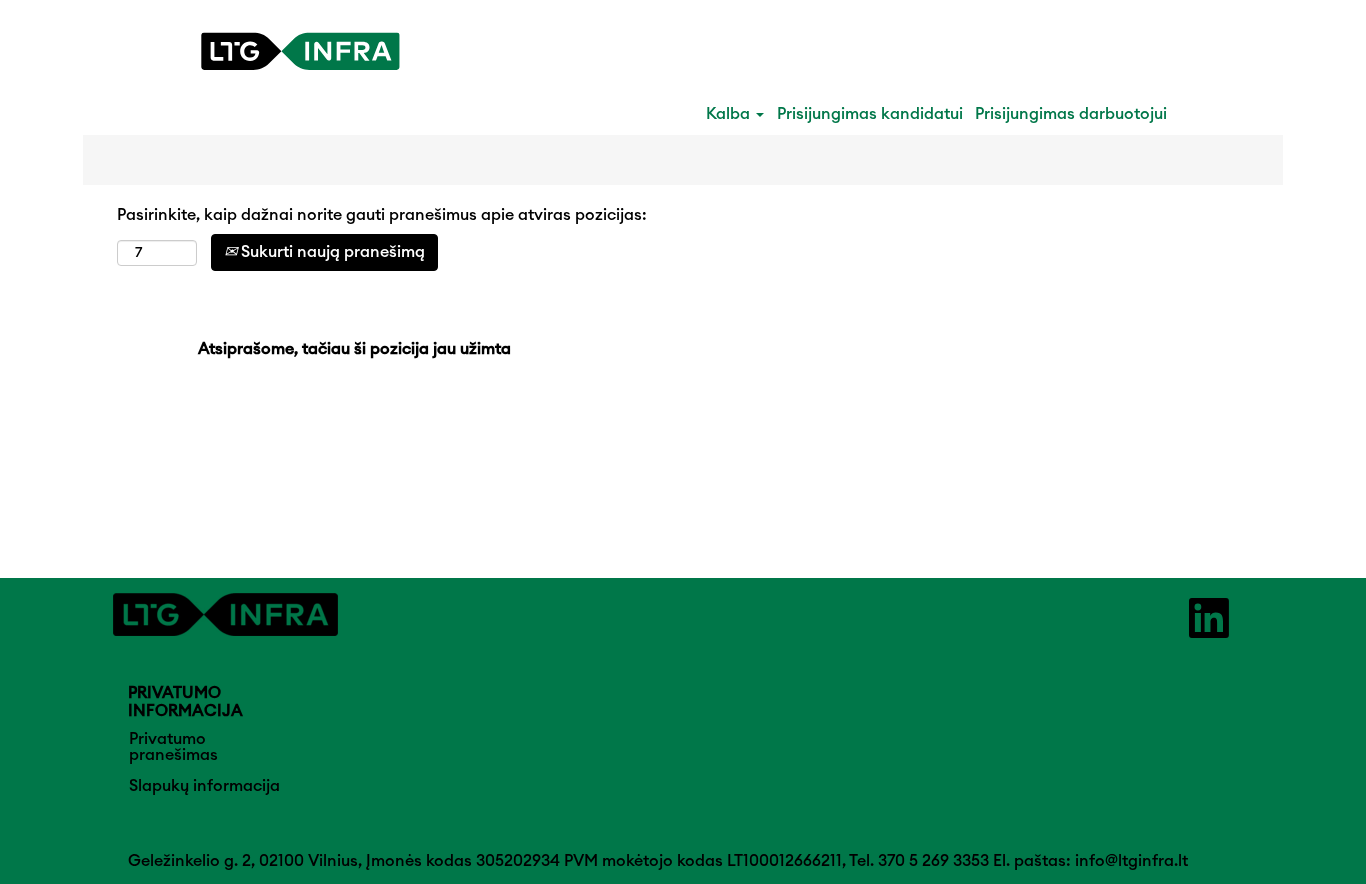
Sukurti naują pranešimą (331, 252)
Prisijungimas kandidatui (870, 114)
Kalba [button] (730, 114)
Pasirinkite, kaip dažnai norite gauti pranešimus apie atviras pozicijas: (382, 215)
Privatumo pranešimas (173, 747)
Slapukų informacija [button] (204, 786)
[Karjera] (300, 51)
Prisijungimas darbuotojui (1071, 114)
